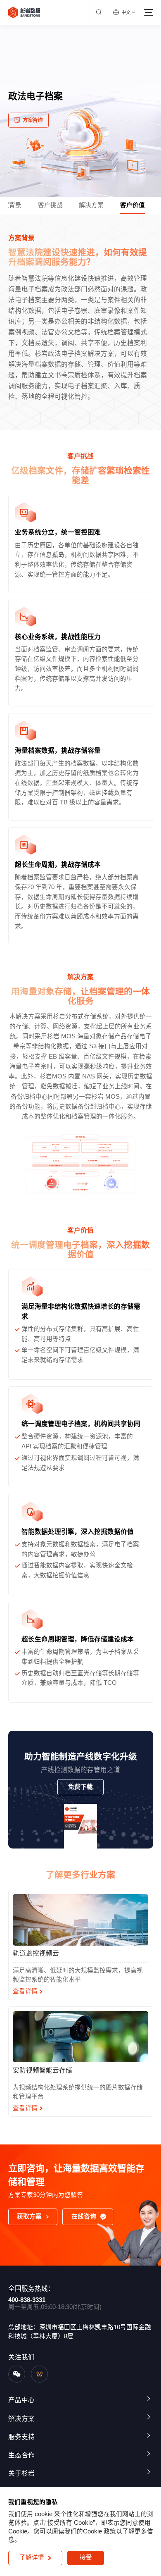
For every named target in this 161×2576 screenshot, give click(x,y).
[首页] (24, 12)
